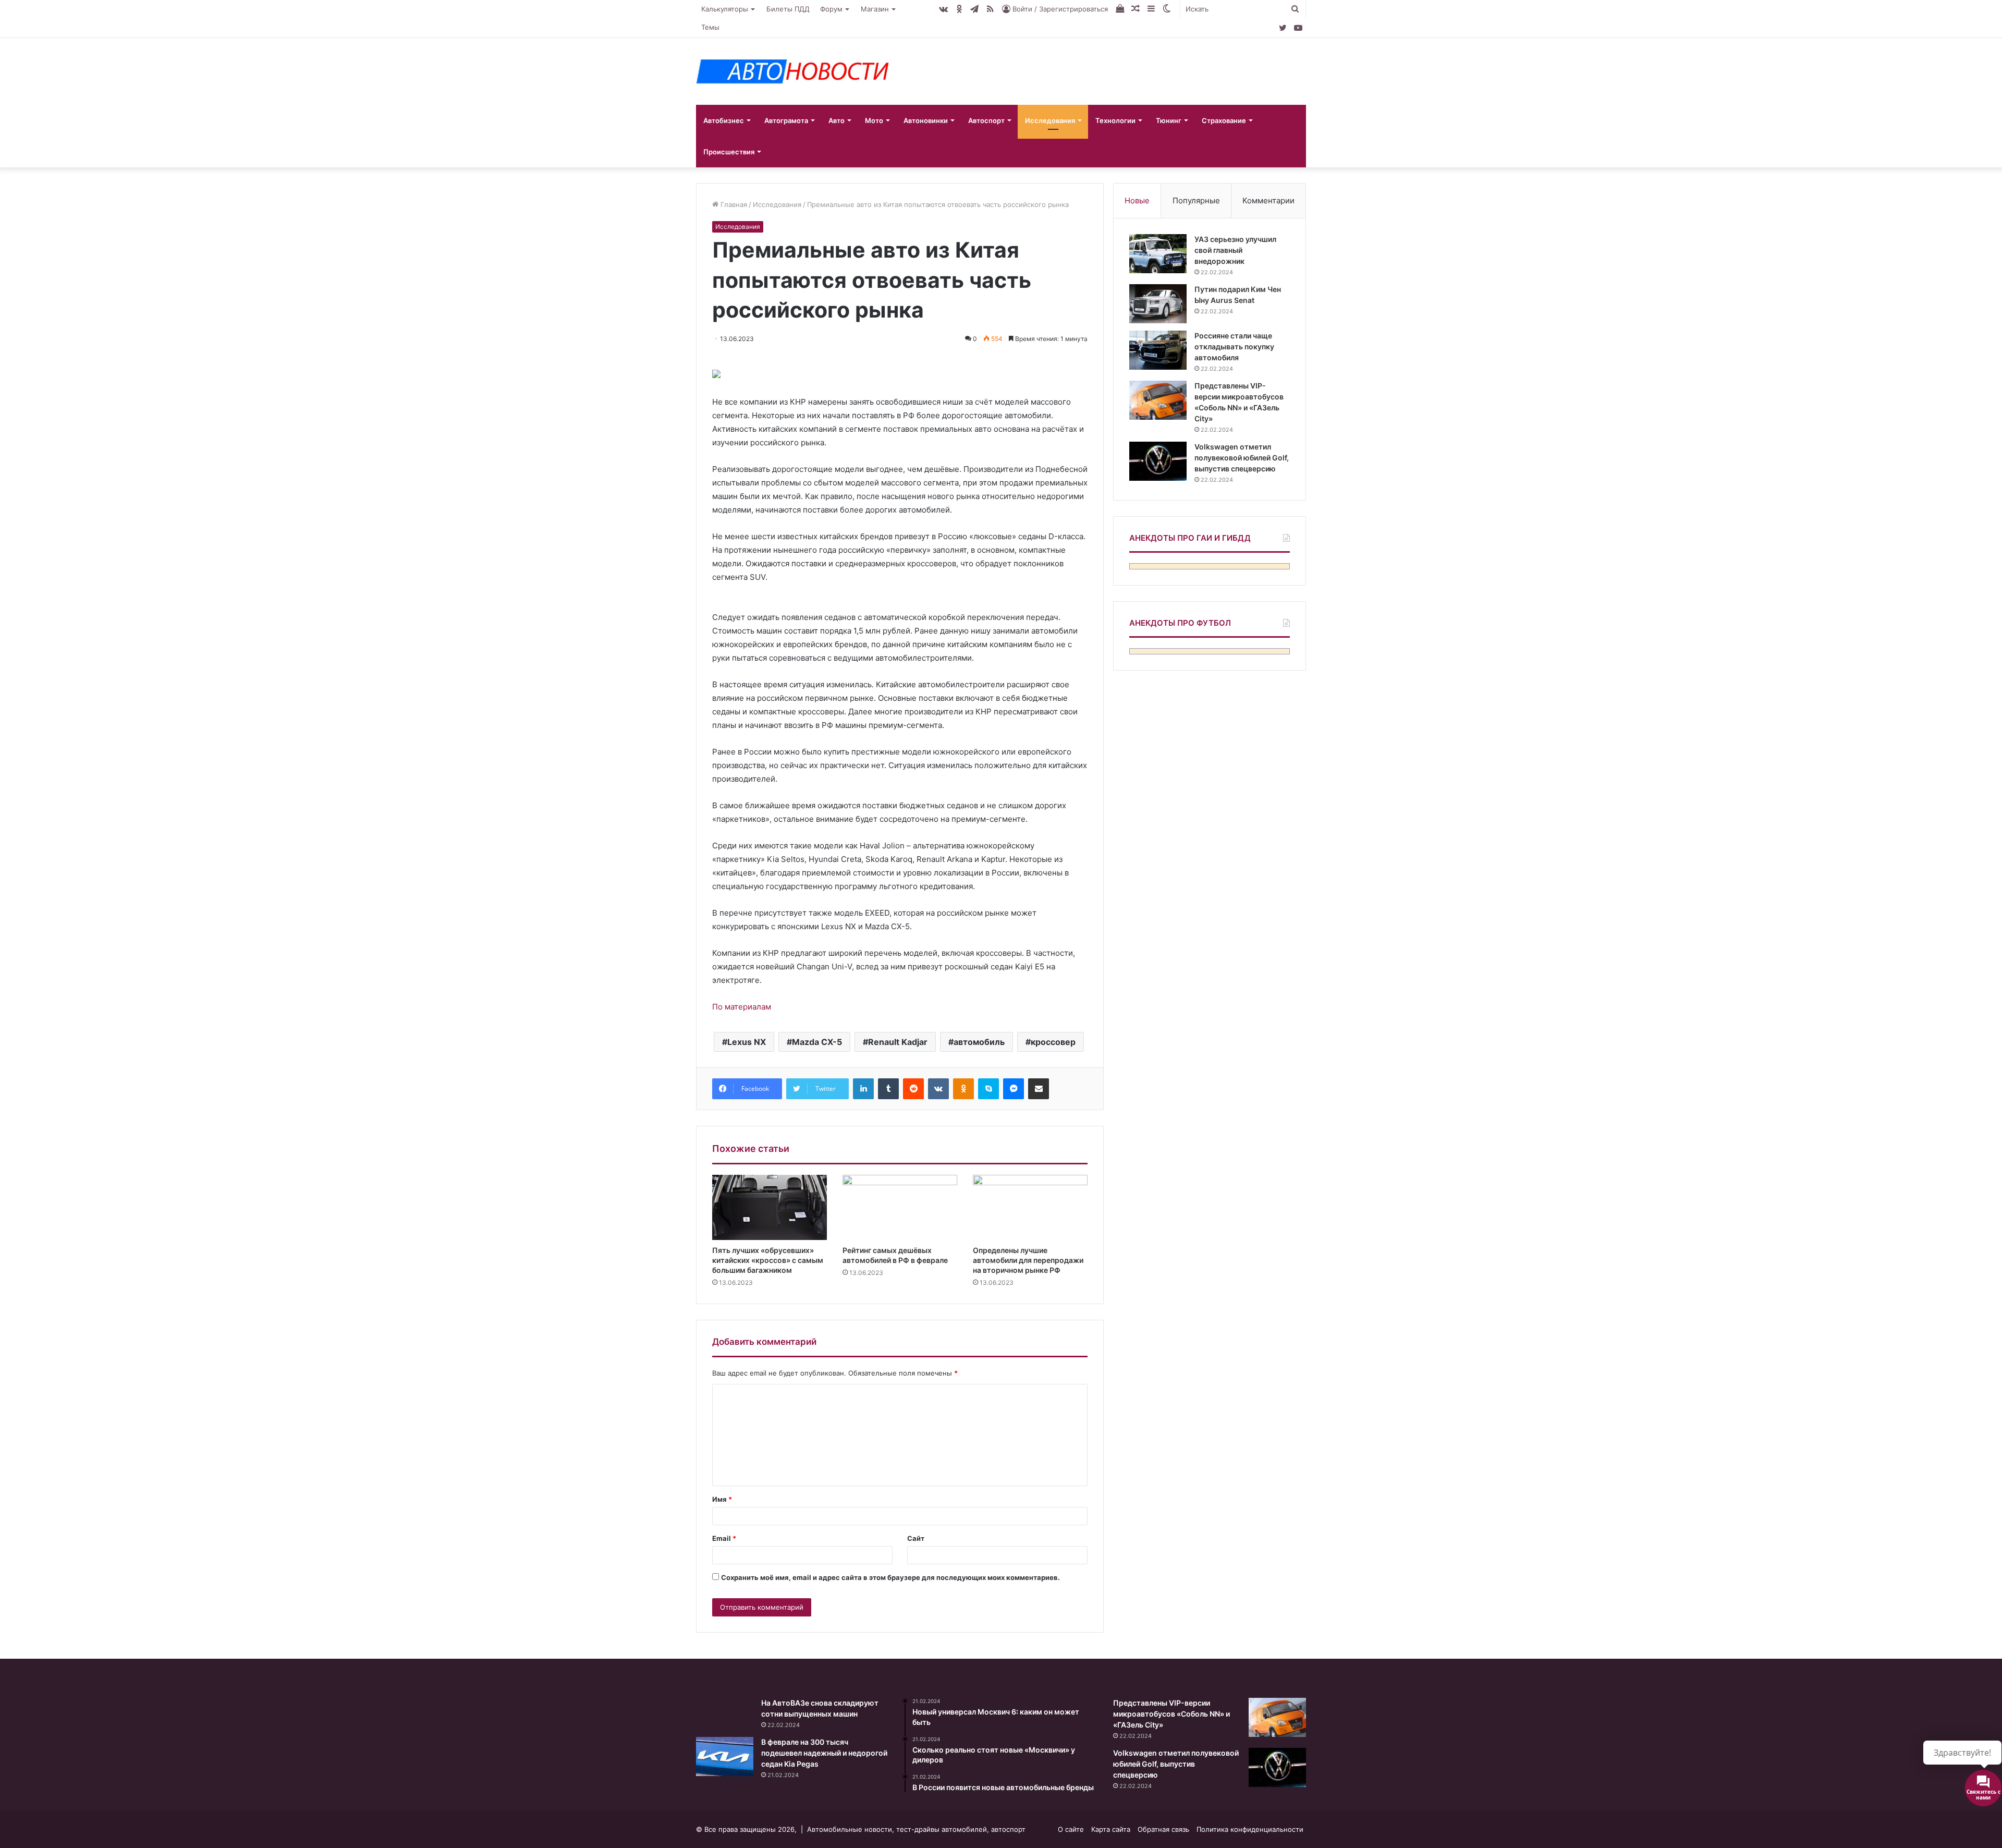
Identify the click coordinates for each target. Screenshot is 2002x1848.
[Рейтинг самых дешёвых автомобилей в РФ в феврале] (900, 1207)
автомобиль (979, 1042)
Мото (874, 120)
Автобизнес (724, 120)
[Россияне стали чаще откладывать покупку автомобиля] (1158, 350)
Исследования (1050, 120)
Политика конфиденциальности (1250, 1829)
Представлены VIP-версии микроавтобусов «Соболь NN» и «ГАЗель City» (1171, 1714)
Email (724, 1538)
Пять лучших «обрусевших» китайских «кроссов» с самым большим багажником (768, 1260)
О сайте (1071, 1829)
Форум (831, 9)
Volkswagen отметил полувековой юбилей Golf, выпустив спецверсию (1242, 458)
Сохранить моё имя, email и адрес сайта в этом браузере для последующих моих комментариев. (890, 1577)
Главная (733, 204)
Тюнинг (1169, 120)
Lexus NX (747, 1042)
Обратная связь (1163, 1829)
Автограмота (786, 120)
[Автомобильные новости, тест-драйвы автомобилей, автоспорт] (792, 71)
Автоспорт (986, 120)
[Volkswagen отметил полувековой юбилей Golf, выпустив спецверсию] (1158, 461)
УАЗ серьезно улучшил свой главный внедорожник (1235, 250)
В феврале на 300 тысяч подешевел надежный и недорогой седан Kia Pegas (824, 1753)
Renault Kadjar (898, 1042)
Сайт (916, 1538)
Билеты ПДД (788, 9)
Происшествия (729, 152)
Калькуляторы (725, 9)
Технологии (1115, 120)
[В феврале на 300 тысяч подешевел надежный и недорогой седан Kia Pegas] (725, 1756)
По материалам (742, 1007)
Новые (1137, 200)
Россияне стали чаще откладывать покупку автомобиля (1234, 346)
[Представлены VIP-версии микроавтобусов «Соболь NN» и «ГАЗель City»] (1158, 400)
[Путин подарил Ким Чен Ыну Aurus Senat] (1158, 304)
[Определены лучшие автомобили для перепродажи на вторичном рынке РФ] (1030, 1207)
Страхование (1224, 120)
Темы (710, 27)
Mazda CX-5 (817, 1042)
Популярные (1196, 200)
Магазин (875, 9)
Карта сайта (1111, 1829)
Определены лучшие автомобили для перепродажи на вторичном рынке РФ (1028, 1260)
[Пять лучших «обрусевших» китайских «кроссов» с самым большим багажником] (770, 1207)
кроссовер (1053, 1042)
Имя (722, 1499)
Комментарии (1268, 200)
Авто (837, 120)
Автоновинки (926, 120)
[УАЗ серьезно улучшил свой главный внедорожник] (1158, 254)
